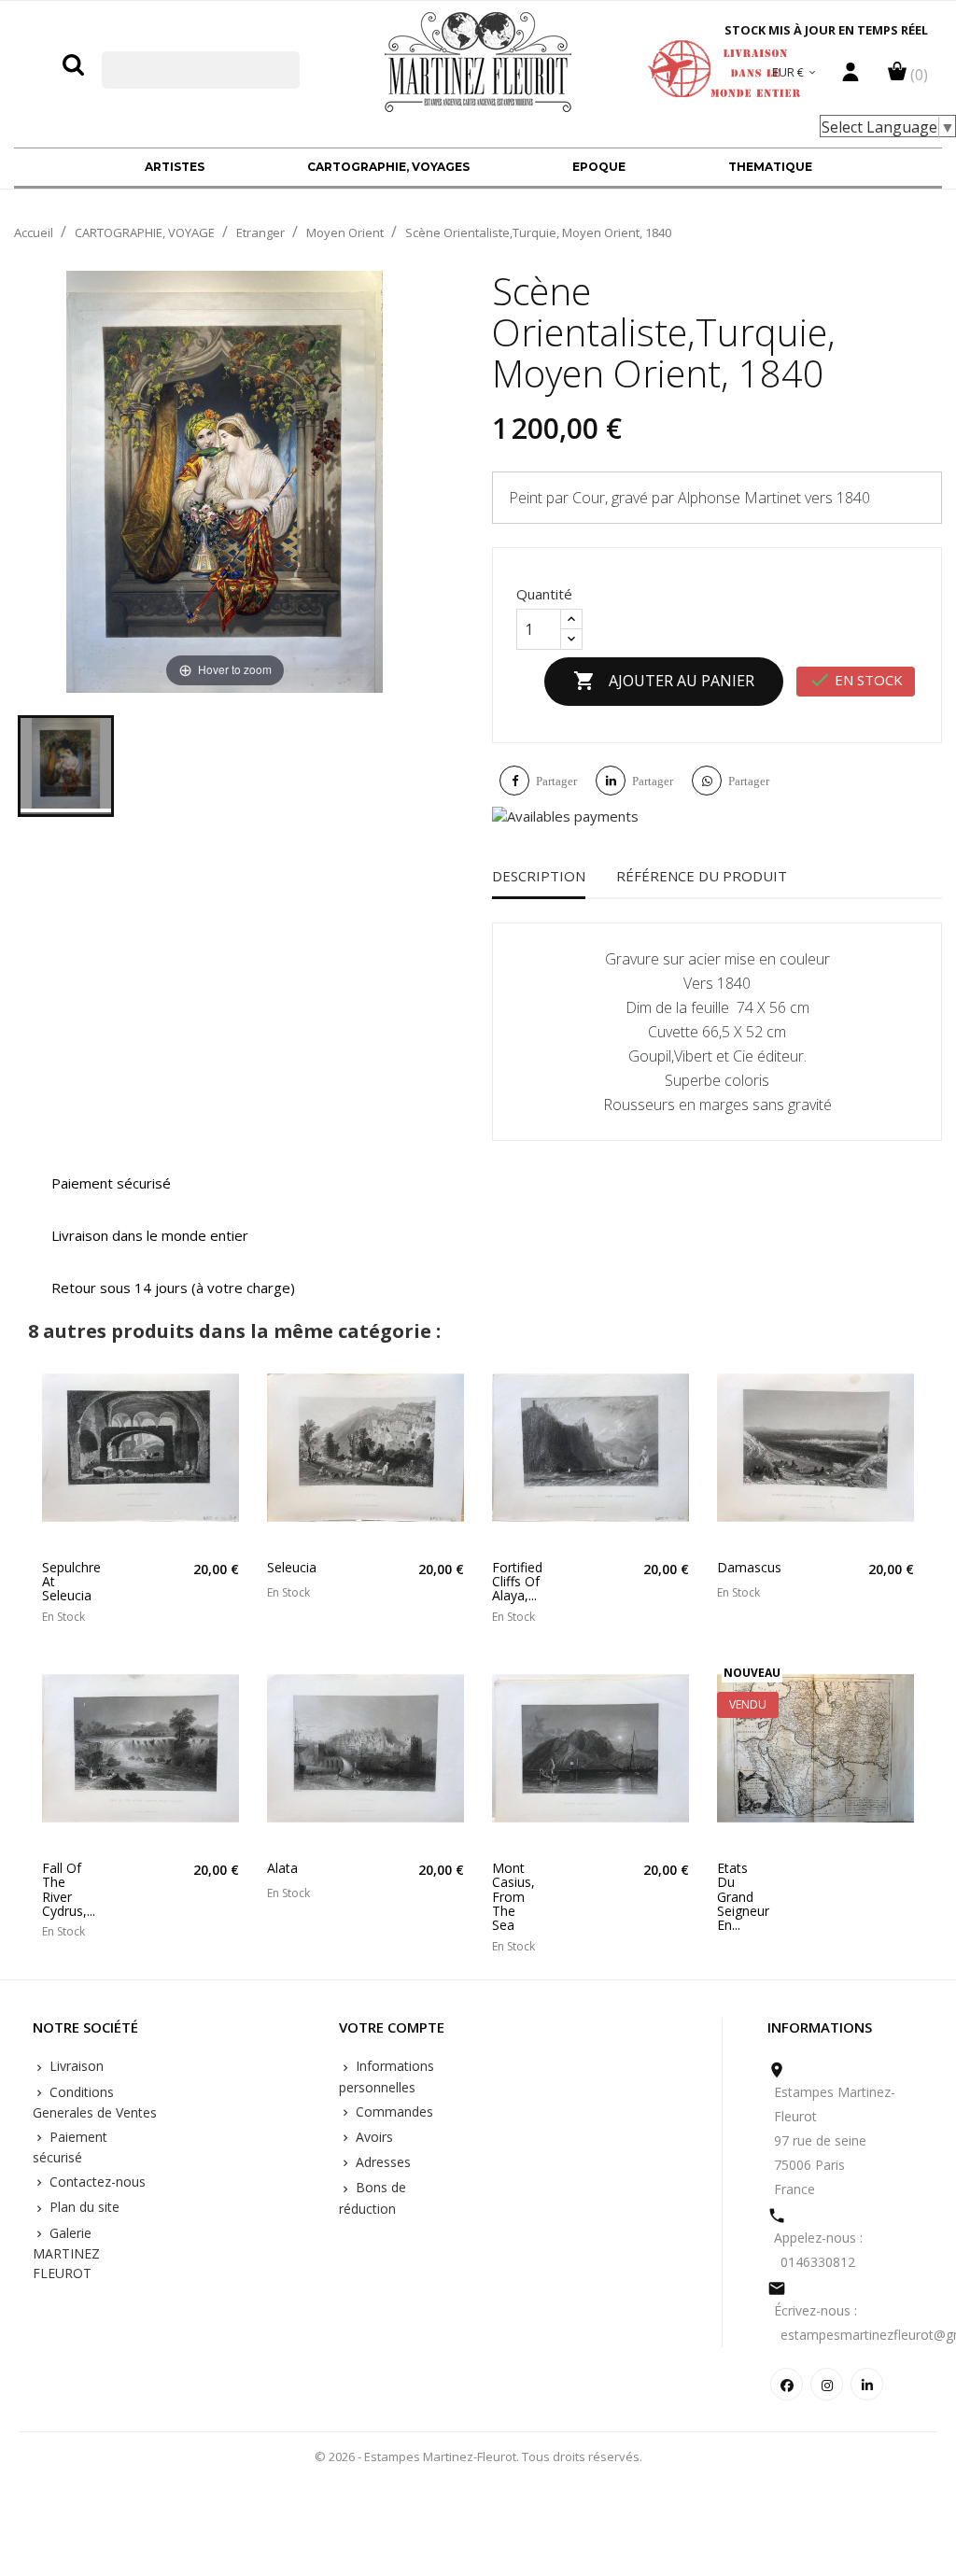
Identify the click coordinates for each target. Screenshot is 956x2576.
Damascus (741, 1567)
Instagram (827, 2384)
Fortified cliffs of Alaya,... (516, 1582)
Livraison (75, 2066)
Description (539, 876)
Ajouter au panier (664, 681)
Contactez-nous (96, 2182)
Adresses (381, 2162)
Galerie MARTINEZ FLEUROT (66, 2253)
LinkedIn (867, 2384)
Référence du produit (702, 876)
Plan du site (83, 2207)
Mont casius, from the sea (513, 1897)
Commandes (393, 2111)
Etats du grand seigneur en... (741, 1897)
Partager (556, 781)
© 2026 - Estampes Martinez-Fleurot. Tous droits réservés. (478, 2456)
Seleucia (291, 1567)
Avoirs (373, 2137)
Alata (282, 1868)
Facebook (787, 2384)
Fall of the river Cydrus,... (66, 1890)
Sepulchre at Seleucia (66, 1582)
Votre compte (392, 2028)
